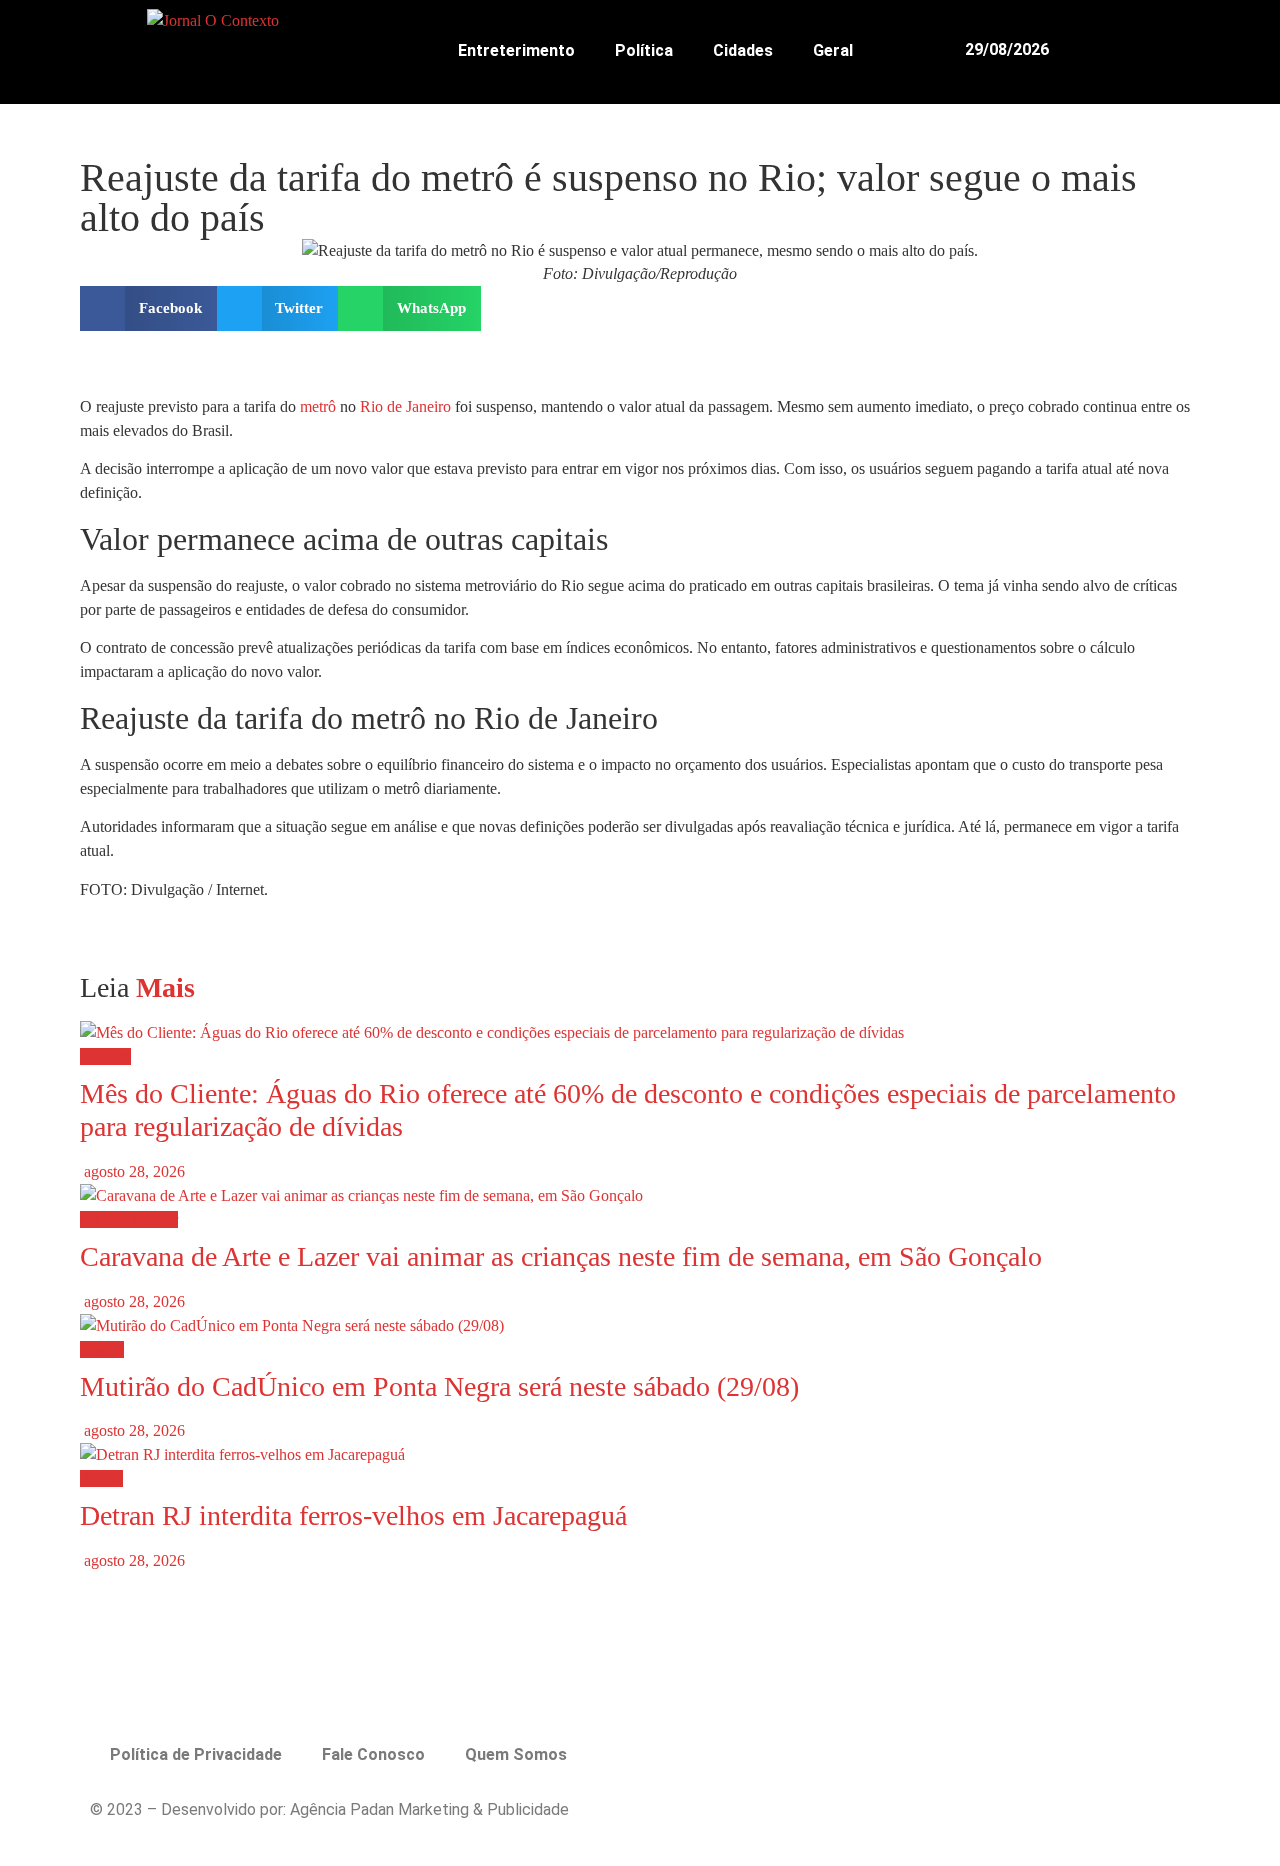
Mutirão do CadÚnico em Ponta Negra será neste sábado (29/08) (439, 1386)
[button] (1175, 49)
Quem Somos (516, 1754)
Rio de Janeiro (405, 406)
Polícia (101, 1478)
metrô (318, 406)
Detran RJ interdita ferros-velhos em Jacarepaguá (353, 1515)
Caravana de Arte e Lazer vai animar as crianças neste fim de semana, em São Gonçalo (561, 1256)
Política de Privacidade (196, 1754)
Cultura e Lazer (129, 1219)
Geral (833, 50)
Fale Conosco (373, 1754)
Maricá (102, 1349)
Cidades (743, 50)
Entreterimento (516, 50)
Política (644, 50)
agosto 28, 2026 (132, 1171)
